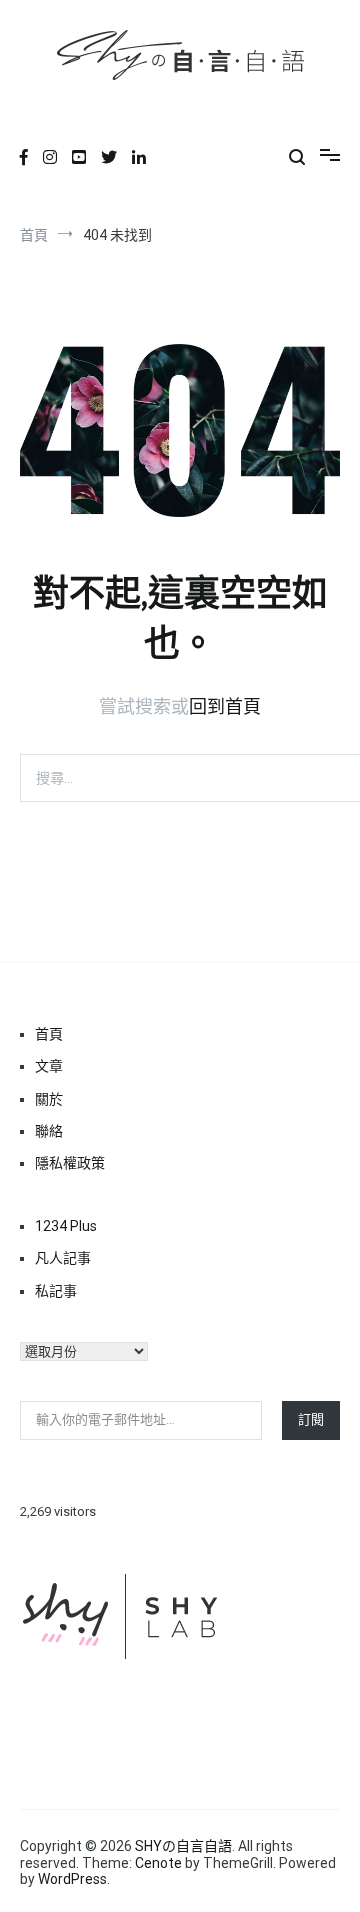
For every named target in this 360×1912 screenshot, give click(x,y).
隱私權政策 (70, 1163)
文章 (49, 1066)
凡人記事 (63, 1258)
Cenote (158, 1863)
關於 (49, 1099)
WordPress (72, 1879)
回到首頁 (225, 706)
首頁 (49, 1034)
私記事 (56, 1291)
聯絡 (49, 1131)
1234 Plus (66, 1226)
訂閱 (311, 1419)
